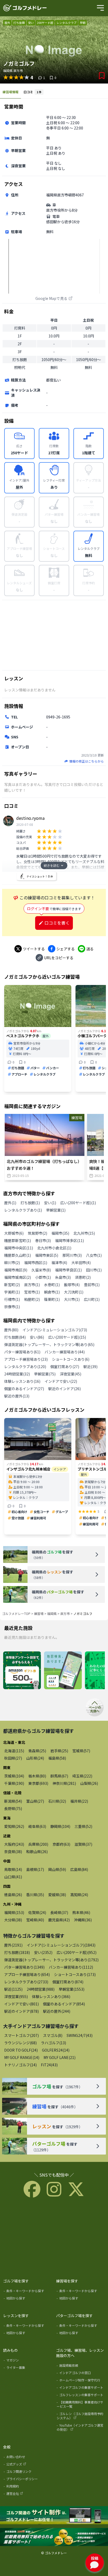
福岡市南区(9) (16, 1270)
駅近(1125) (13, 1989)
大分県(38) (13, 1920)
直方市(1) (32, 1285)
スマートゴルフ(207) (21, 2035)
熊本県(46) (81, 1912)
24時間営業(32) (17, 1374)
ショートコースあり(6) (71, 1359)
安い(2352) (43, 1952)
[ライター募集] (28, 2369)
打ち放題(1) (30, 1203)
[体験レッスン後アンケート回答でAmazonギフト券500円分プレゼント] (22, 1671)
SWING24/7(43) (80, 2035)
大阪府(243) (14, 1844)
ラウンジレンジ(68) (20, 2043)
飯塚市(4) (72, 1285)
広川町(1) (92, 1299)
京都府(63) (61, 1844)
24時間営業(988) (41, 1989)
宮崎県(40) (35, 1920)
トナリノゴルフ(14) (20, 2065)
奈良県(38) (13, 1852)
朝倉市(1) (52, 1292)
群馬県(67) (59, 1776)
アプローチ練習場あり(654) (27, 1974)
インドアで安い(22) (61, 1381)
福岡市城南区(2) (18, 1277)
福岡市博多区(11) (69, 1240)
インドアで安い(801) (21, 2004)
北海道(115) (14, 1751)
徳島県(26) (13, 1895)
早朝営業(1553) (72, 1989)
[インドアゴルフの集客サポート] (81, 2389)
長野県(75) (13, 1808)
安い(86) (37, 1337)
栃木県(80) (37, 1776)
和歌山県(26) (37, 1852)
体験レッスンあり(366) (51, 1996)
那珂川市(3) (72, 1255)
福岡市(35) (60, 1233)
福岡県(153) (14, 1912)
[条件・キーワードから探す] (28, 2292)
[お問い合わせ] (28, 2458)
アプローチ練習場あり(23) (26, 1359)
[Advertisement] (54, 635)
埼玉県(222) (82, 1776)
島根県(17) (35, 1869)
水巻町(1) (52, 1285)
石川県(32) (57, 1801)
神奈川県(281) (64, 1783)
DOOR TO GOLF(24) (21, 2050)
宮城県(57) (81, 1751)
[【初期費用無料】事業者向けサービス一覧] (81, 2405)
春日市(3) (43, 1240)
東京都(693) (38, 1783)
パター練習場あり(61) (22, 1352)
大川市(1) (72, 1299)
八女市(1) (94, 1255)
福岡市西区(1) (36, 1263)
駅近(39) (90, 1367)
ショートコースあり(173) (75, 1974)
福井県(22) (79, 1801)
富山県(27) (35, 1801)
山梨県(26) (89, 1783)
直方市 (65, 1613)
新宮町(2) (12, 1285)
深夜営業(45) (71, 1374)
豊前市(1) (92, 1285)
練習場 (39, 1613)
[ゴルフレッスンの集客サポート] (81, 2396)
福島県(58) (57, 1758)
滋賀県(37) (83, 1844)
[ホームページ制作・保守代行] (81, 2381)
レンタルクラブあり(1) (23, 1210)
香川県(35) (35, 1895)
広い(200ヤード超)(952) (77, 1952)
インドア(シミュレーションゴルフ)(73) (55, 1330)
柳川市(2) (12, 1263)
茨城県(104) (14, 1776)
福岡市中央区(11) (19, 1248)
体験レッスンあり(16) (22, 1381)
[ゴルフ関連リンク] (28, 2473)
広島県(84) (79, 1869)
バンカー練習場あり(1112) (71, 1967)
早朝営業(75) (45, 1374)
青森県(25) (37, 1751)
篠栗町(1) (52, 1299)
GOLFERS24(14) (56, 2050)
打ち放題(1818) (17, 1952)
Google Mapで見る (51, 298)
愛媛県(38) (57, 1895)
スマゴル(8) (53, 2035)
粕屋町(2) (32, 1299)
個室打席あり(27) (65, 1367)
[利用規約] (28, 2487)
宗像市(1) (12, 1307)
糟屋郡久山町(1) (18, 1255)
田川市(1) (94, 1270)
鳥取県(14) (13, 1869)
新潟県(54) (13, 1801)
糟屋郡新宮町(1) (18, 1240)
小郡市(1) (43, 1277)
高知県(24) (79, 1895)
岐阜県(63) (37, 1826)
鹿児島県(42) (59, 1920)
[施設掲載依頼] (81, 2366)
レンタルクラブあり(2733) (26, 1982)
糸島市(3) (63, 1277)
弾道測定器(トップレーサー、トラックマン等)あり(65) (49, 1344)
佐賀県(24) (37, 1912)
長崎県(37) (59, 1912)
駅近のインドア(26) (64, 1389)
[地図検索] (63, 1671)
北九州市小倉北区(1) (54, 1248)
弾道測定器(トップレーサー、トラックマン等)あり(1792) (51, 1960)
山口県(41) (13, 1877)
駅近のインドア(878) (21, 2011)
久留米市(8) (41, 1270)
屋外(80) (11, 1330)
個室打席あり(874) (68, 1982)
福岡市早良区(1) (68, 1270)
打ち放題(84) (15, 1337)
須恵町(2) (83, 1277)
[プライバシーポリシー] (28, 2480)
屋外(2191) (13, 1945)
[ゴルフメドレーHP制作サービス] (54, 2515)
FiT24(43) (49, 2065)
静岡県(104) (60, 1826)
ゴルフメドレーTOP (16, 1613)
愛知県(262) (14, 1826)
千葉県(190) (14, 1783)
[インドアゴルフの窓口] (81, 2374)
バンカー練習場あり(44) (65, 1352)
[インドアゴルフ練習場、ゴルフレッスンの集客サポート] (54, 2537)
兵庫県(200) (38, 1844)
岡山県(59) (57, 1869)
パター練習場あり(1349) (24, 1967)
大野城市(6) (14, 1233)
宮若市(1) (32, 1292)
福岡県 (52, 1613)
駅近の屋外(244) (57, 2011)
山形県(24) (35, 1758)
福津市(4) (59, 1263)
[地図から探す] (28, 2299)
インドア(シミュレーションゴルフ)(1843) (61, 1945)
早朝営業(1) (56, 1210)
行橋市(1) (12, 1299)
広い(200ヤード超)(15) (67, 1337)
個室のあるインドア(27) (24, 1389)
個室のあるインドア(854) (64, 2004)
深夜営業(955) (16, 1996)
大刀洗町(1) (74, 1292)
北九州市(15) (84, 1233)
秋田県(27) (13, 1758)
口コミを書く (57, 923)
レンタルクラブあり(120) (25, 1367)
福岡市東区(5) (47, 1255)
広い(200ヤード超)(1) (78, 1203)
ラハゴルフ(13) (53, 2043)
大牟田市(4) (81, 1263)
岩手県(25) (59, 1751)
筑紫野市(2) (37, 1233)
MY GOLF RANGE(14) (22, 2057)
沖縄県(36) (83, 1920)
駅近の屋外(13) (17, 1396)
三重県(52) (83, 1826)
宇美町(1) (12, 1292)
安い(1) (50, 1203)
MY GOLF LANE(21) (60, 2057)
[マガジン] (28, 2361)
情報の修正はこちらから (87, 761)
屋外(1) (10, 1203)
